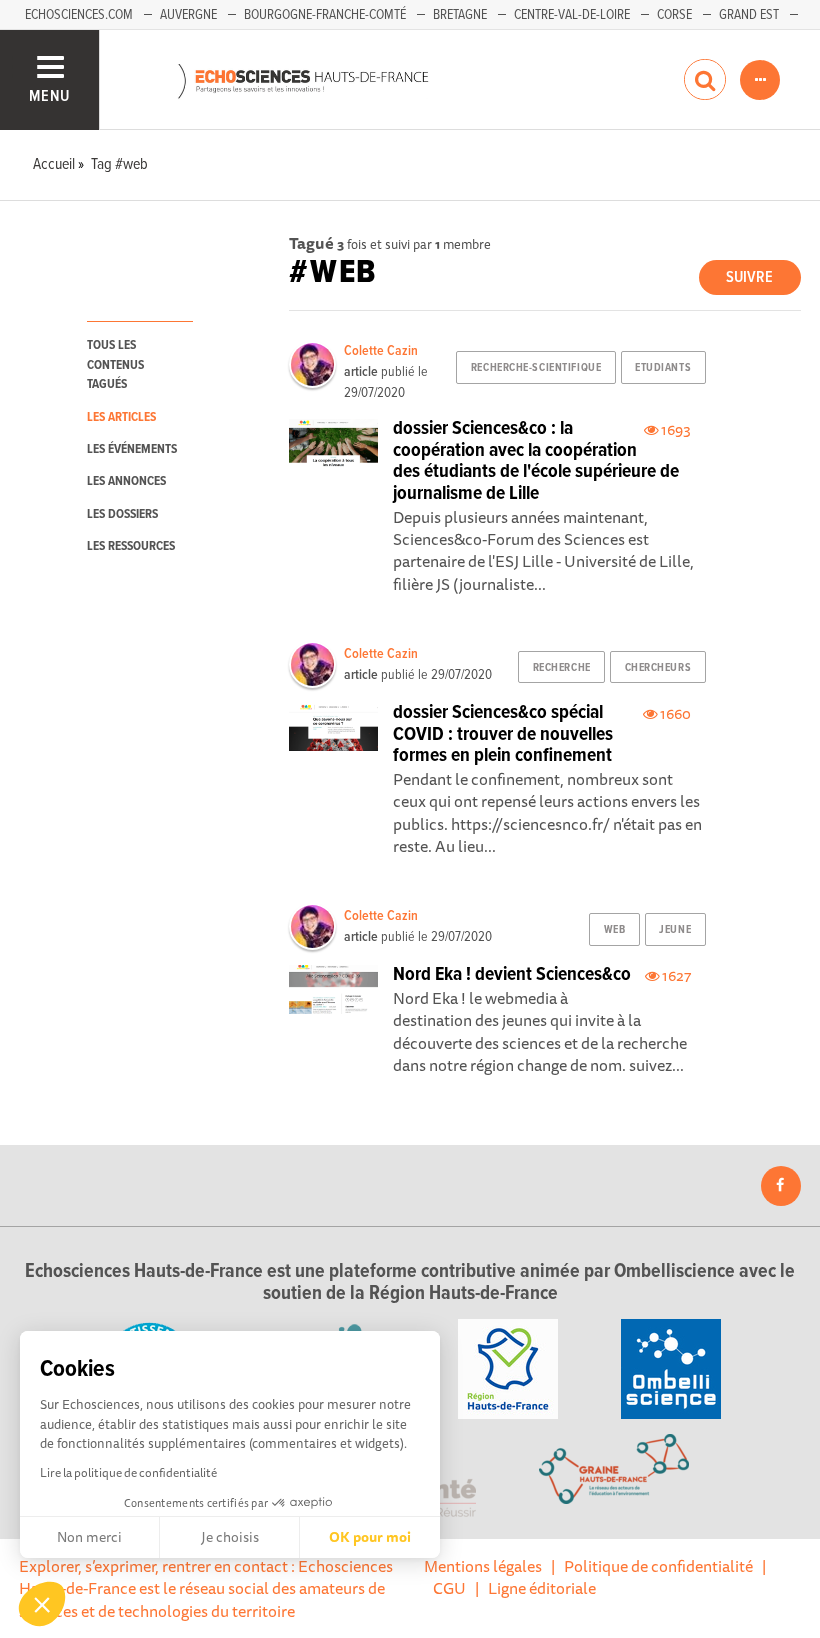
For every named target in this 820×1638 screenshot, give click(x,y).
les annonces (126, 481)
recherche (562, 668)
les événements (132, 449)
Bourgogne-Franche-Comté (325, 15)
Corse (674, 15)
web (615, 930)
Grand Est (749, 15)
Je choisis (230, 1537)
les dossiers (122, 514)
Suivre (749, 277)
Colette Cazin (381, 351)
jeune (675, 930)
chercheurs (658, 668)
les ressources (131, 546)
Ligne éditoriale (542, 1588)
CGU (449, 1588)
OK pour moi (370, 1537)
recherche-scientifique (536, 368)
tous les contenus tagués (115, 365)
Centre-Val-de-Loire (572, 15)
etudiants (663, 368)
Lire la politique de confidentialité (128, 1472)
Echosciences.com (79, 15)
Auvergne (188, 15)
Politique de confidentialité (658, 1566)
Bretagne (460, 15)
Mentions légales (483, 1566)
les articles (121, 417)
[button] (42, 1604)
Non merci (89, 1537)
